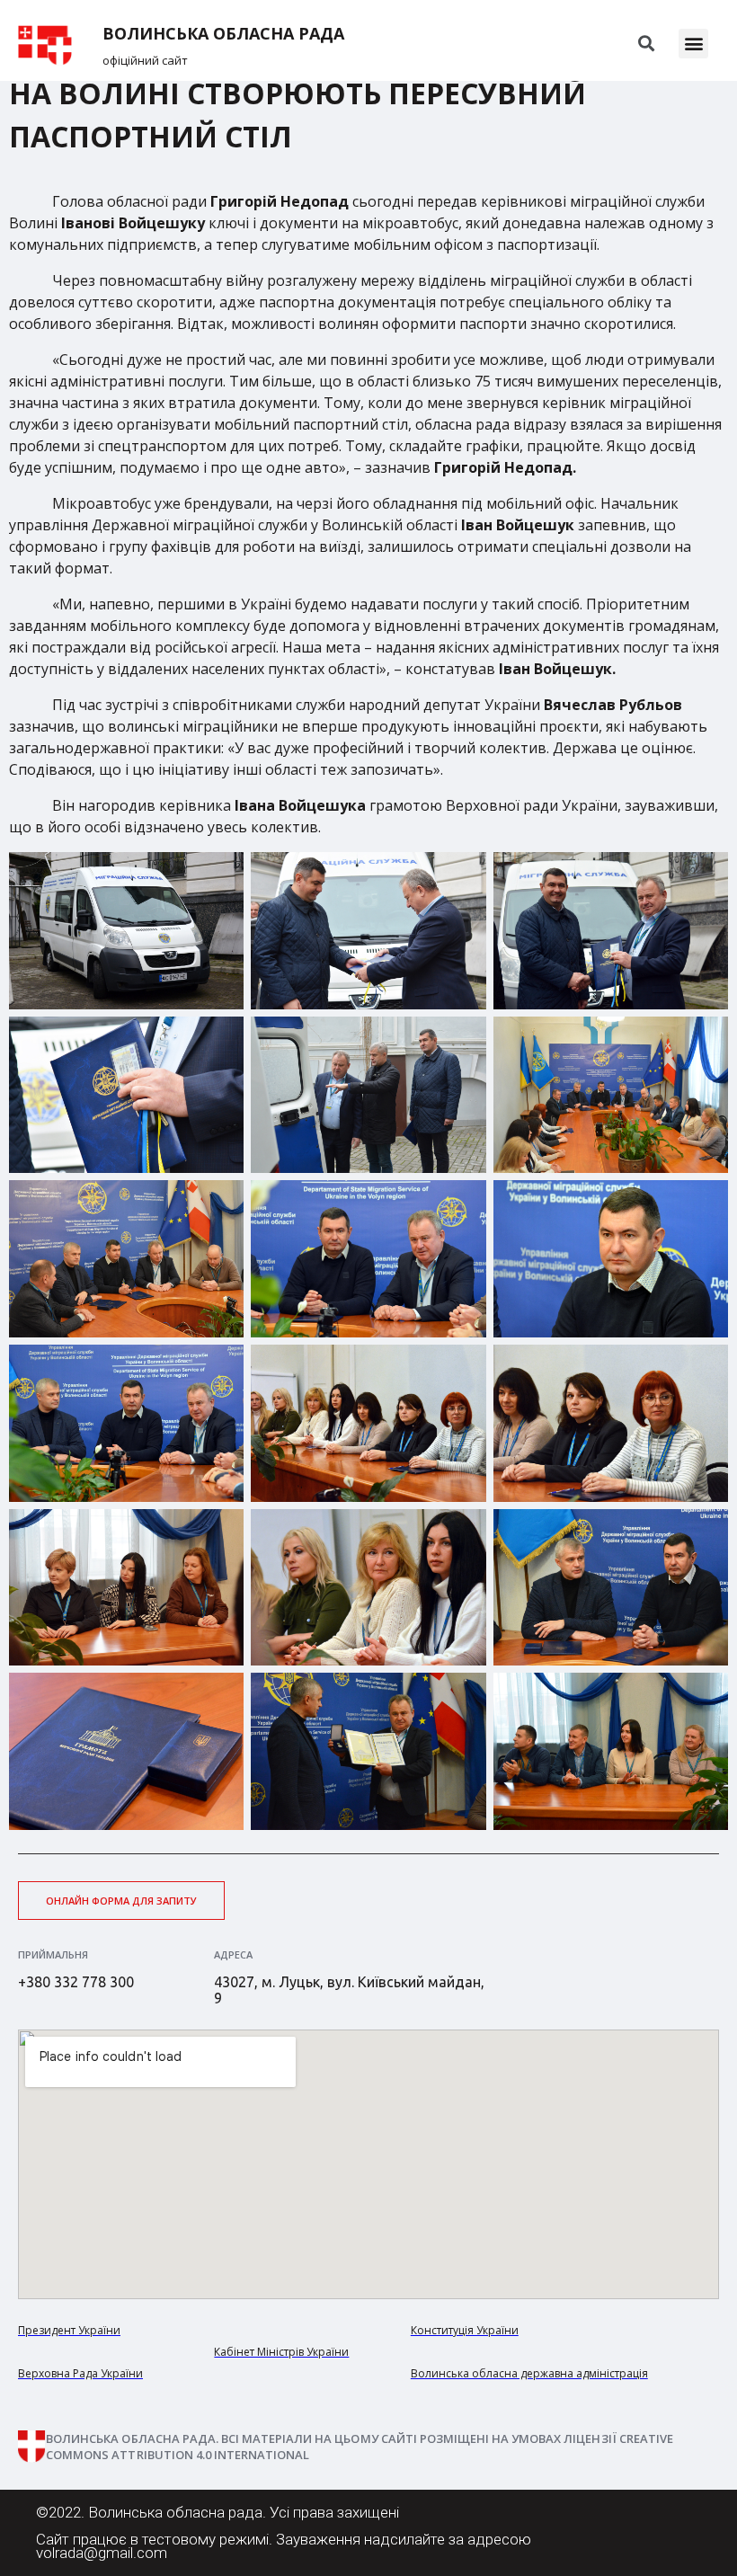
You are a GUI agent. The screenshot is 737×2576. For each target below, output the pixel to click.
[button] (693, 44)
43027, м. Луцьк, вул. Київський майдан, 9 (349, 1990)
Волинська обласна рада (223, 34)
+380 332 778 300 (76, 1982)
